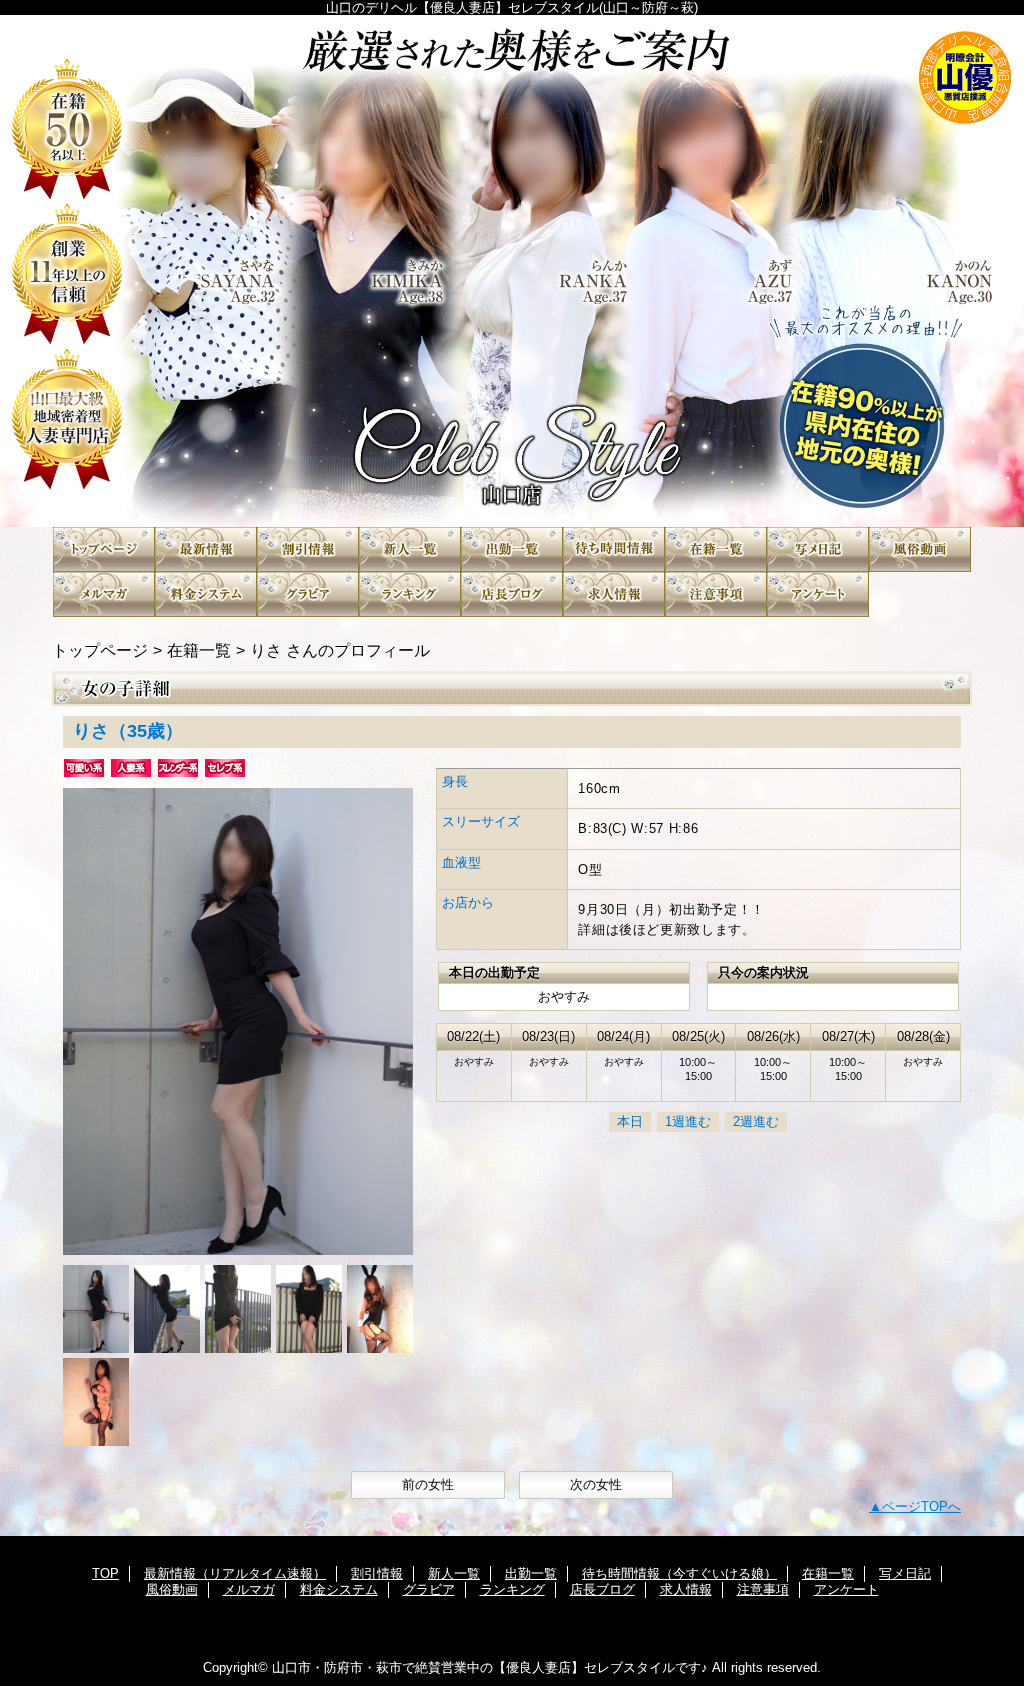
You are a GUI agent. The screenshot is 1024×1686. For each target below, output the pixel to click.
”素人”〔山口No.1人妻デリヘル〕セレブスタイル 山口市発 (512, 271)
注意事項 (716, 594)
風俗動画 (920, 549)
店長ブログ (512, 594)
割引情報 (308, 549)
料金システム (206, 594)
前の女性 (428, 1484)
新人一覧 (410, 549)
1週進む (688, 1121)
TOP (104, 549)
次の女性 (596, 1484)
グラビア (308, 594)
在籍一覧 (716, 549)
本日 (630, 1121)
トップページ (100, 650)
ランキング (410, 594)
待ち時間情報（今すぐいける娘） (614, 549)
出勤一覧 (512, 549)
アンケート (818, 594)
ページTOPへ (921, 1506)
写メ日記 (818, 549)
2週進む (756, 1121)
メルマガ (104, 594)
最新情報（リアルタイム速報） (206, 549)
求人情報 (614, 594)
